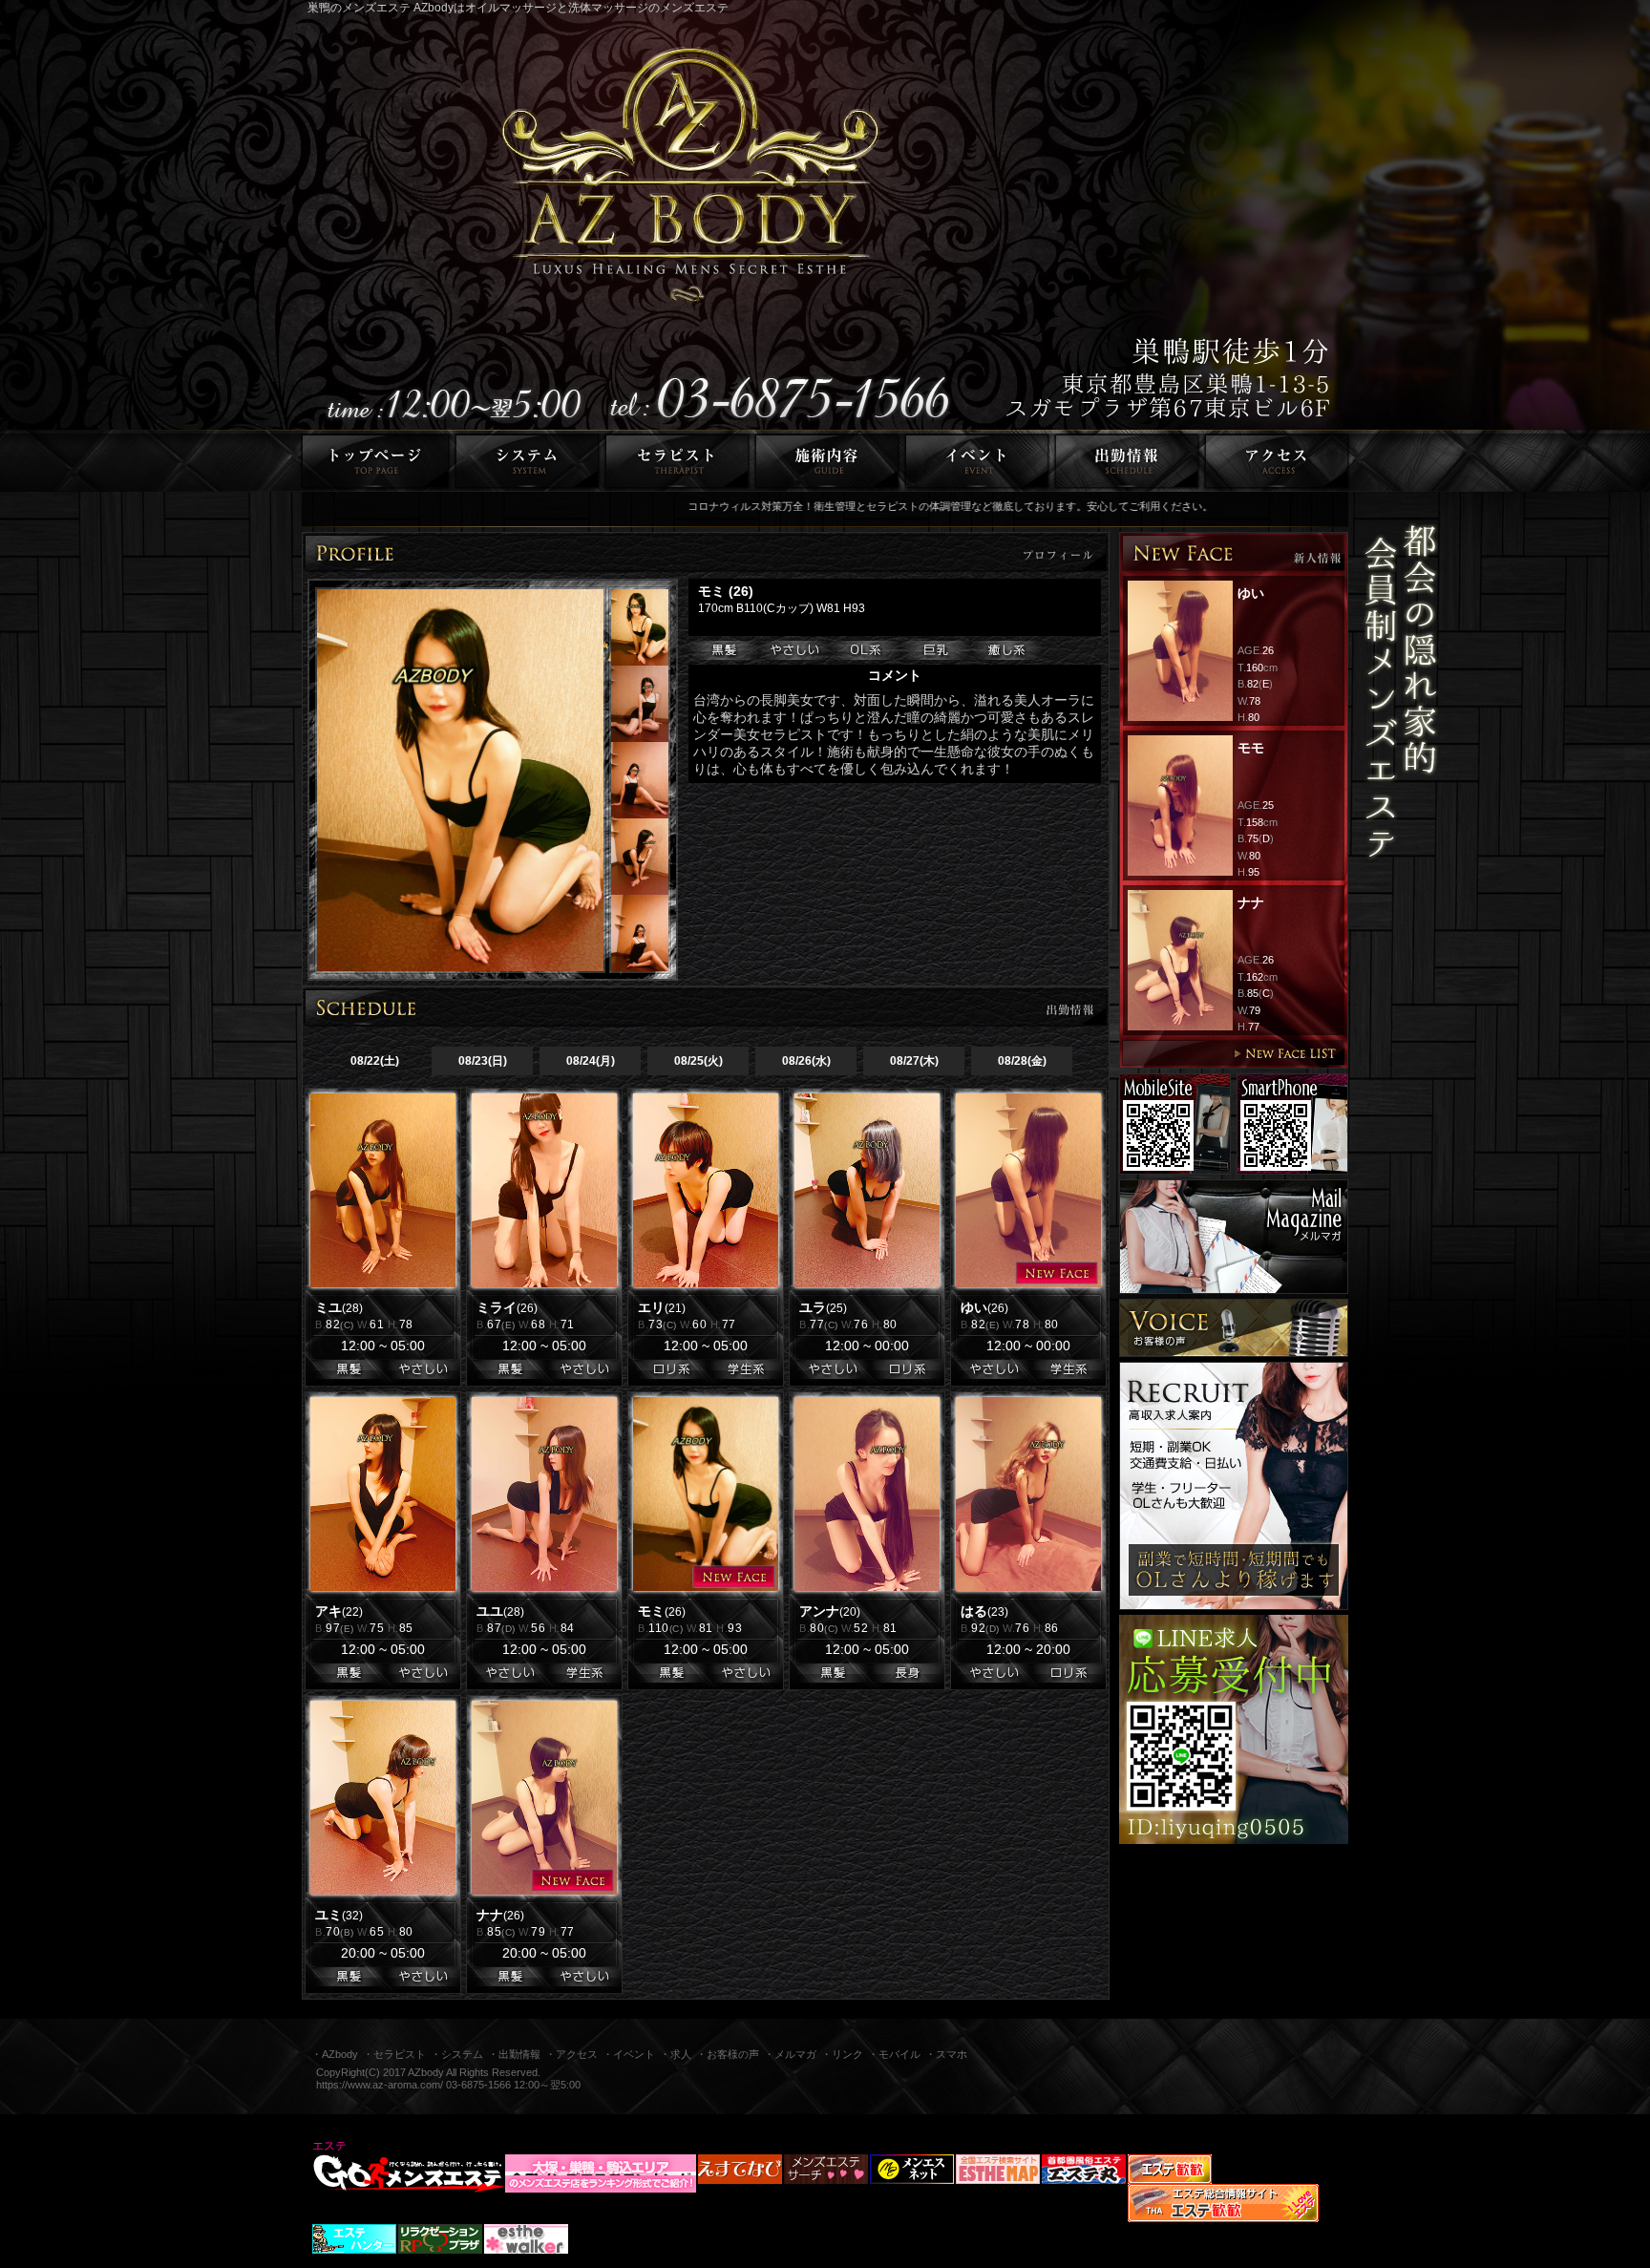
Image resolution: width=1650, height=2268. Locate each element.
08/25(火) (698, 1061)
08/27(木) (914, 1061)
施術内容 (827, 461)
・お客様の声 (728, 2054)
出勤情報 (1127, 461)
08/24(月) (591, 1061)
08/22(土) (375, 1061)
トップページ (372, 461)
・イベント (629, 2054)
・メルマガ (790, 2054)
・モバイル (894, 2054)
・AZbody (335, 2054)
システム (528, 461)
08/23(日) (483, 1061)
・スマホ (946, 2054)
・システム (457, 2054)
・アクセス (571, 2054)
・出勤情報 (514, 2054)
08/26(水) (806, 1061)
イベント (977, 461)
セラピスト (677, 461)
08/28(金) (1022, 1061)
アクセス (1280, 461)
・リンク (842, 2054)
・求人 (676, 2054)
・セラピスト (394, 2054)
